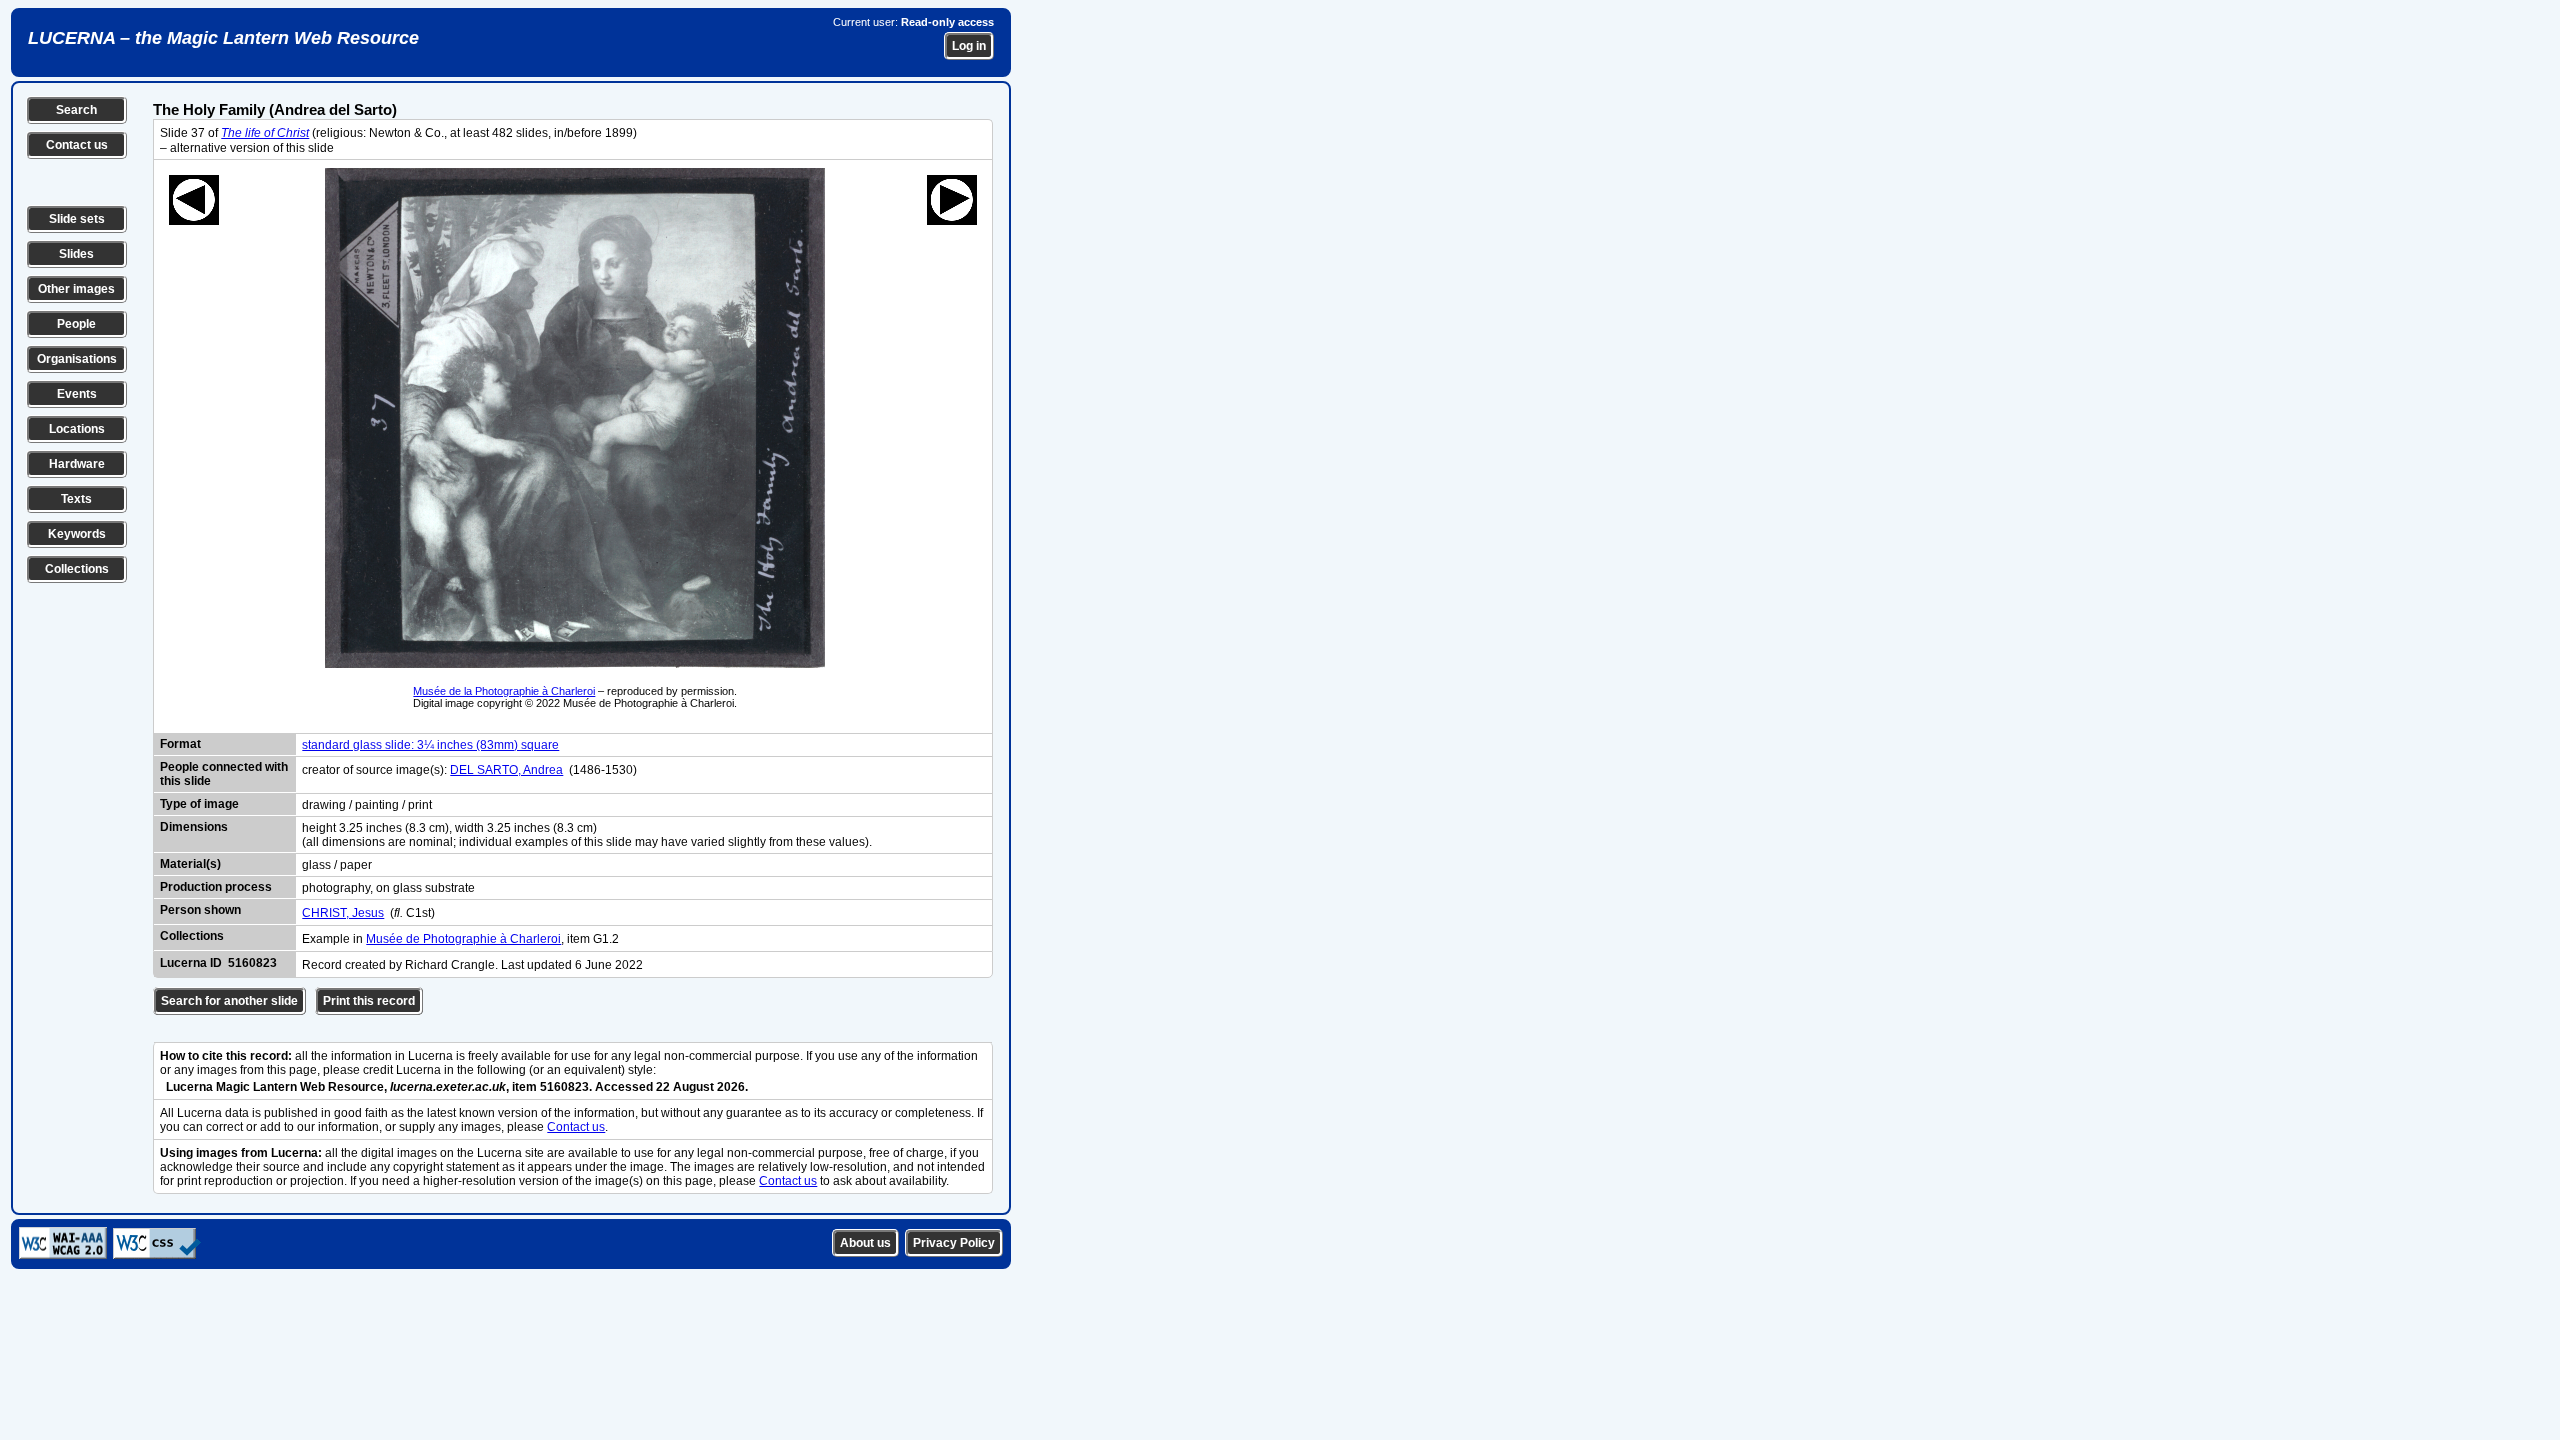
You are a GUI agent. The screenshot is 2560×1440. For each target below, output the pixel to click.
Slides (76, 254)
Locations (77, 429)
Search (76, 110)
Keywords (77, 534)
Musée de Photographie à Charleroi (463, 939)
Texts (76, 499)
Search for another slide (229, 1001)
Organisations (77, 359)
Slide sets (77, 219)
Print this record (369, 1001)
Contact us (77, 145)
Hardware (77, 464)
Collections (77, 569)
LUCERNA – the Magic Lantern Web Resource (223, 38)
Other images (76, 289)
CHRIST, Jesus (343, 913)
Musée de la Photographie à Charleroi (504, 691)
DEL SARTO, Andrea (506, 770)
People (76, 324)
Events (77, 394)
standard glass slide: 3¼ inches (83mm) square (430, 745)
